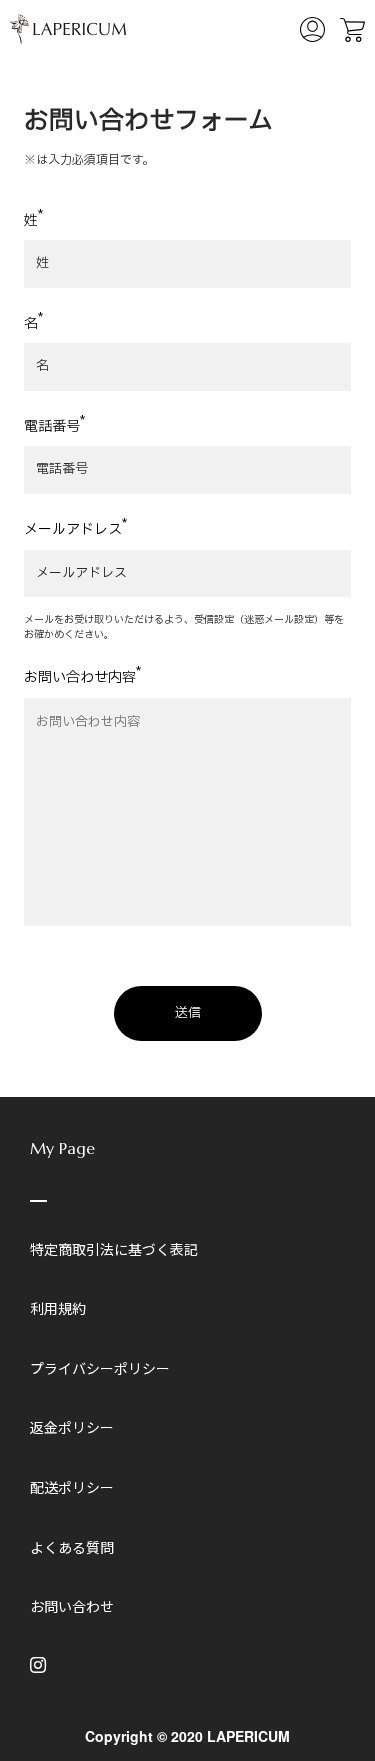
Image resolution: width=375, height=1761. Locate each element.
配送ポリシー (72, 1487)
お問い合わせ (72, 1606)
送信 (188, 1013)
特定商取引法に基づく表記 (114, 1249)
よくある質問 (72, 1547)
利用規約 (58, 1308)
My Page (62, 1148)
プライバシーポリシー (100, 1368)
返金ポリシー (72, 1427)
